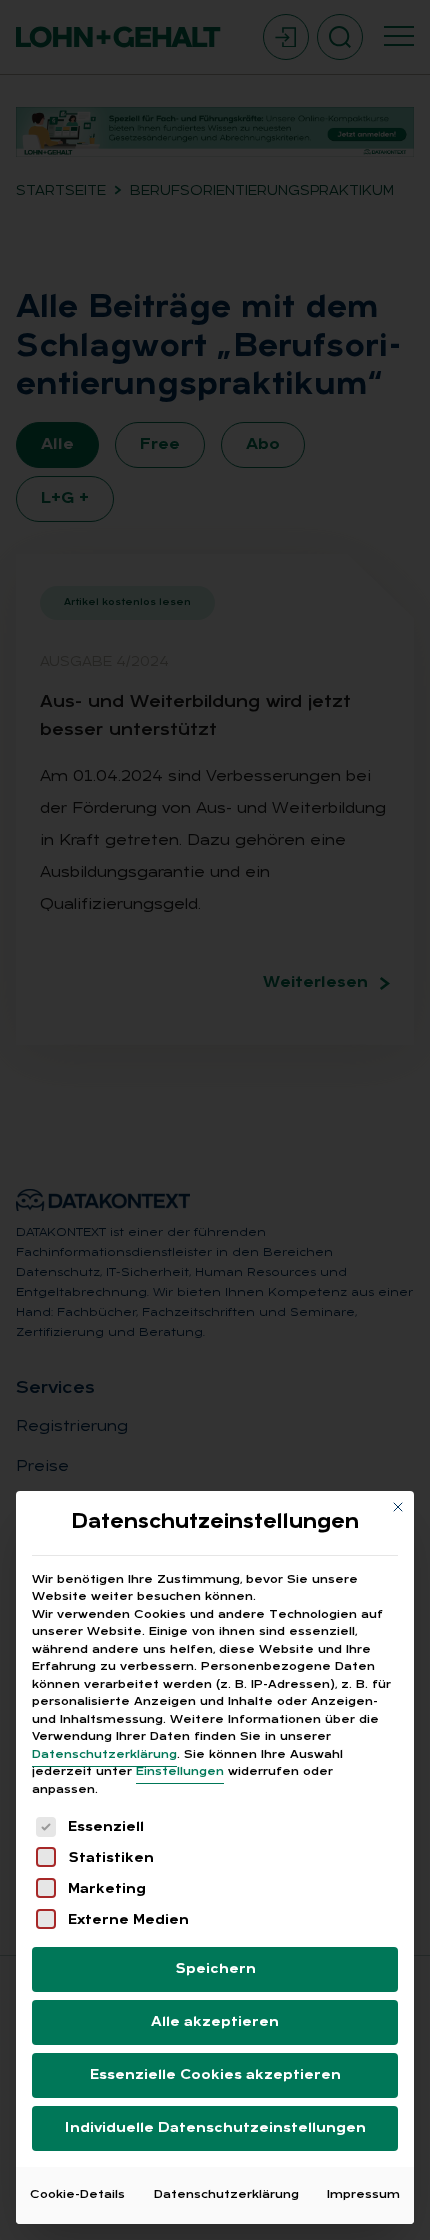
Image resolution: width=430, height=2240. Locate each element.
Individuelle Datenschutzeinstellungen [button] (215, 2128)
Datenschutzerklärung (104, 1755)
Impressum (363, 2195)
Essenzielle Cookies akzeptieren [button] (215, 2075)
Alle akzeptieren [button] (215, 2022)
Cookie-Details (77, 2195)
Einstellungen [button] (180, 1772)
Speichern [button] (215, 1969)
